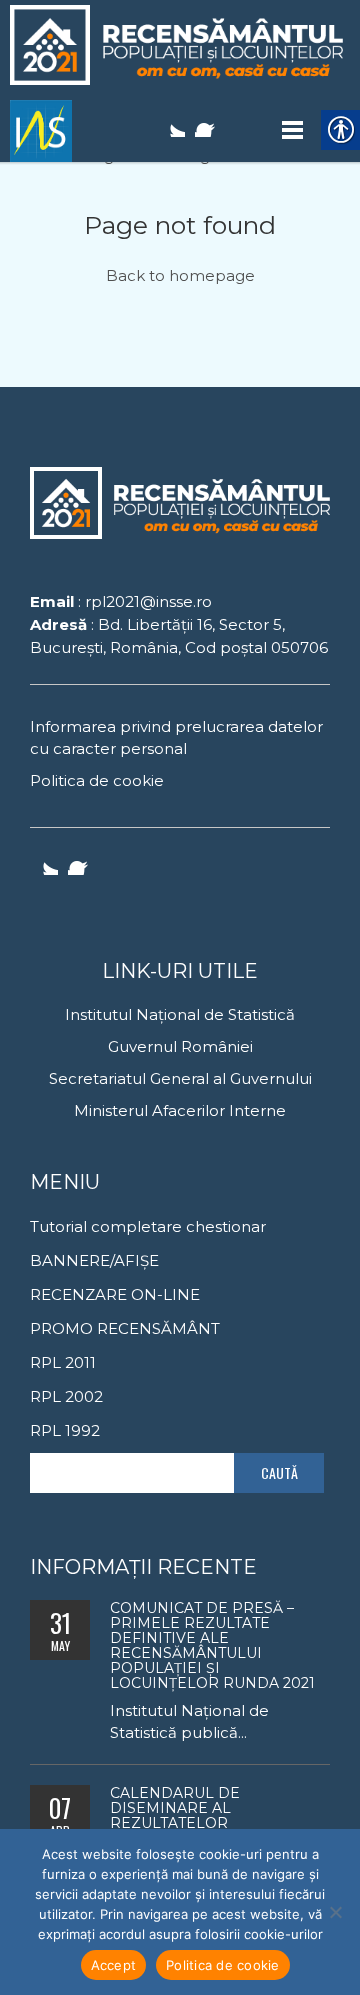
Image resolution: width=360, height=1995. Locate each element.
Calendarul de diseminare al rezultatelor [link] (175, 1808)
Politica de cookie (223, 1965)
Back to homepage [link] (180, 275)
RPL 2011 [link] (63, 1362)
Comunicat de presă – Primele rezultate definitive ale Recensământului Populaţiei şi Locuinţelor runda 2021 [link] (212, 1645)
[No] (335, 1912)
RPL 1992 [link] (65, 1430)
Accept (114, 1965)
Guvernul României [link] (180, 1046)
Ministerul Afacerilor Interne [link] (180, 1110)
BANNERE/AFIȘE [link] (94, 1260)
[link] (180, 45)
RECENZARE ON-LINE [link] (115, 1294)
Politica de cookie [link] (97, 780)
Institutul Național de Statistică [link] (180, 1014)
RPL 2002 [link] (66, 1396)
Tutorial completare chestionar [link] (148, 1226)
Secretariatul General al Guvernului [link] (180, 1078)
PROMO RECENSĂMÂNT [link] (125, 1328)
